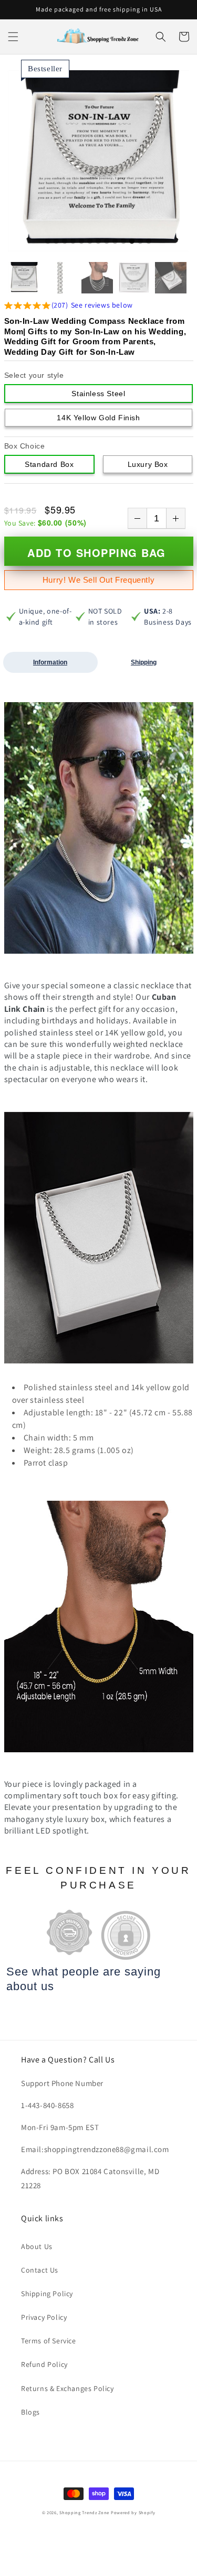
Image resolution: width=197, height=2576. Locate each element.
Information (50, 662)
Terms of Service (49, 2341)
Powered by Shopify (133, 2512)
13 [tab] (149, 242)
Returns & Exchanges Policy (68, 2388)
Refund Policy (44, 2364)
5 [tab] (81, 242)
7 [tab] (98, 242)
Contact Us (40, 2270)
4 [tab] (73, 242)
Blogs (30, 2412)
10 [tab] (123, 242)
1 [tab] (48, 242)
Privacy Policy (44, 2317)
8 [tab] (107, 242)
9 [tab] (115, 242)
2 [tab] (56, 242)
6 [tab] (90, 242)
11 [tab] (132, 242)
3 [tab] (65, 242)
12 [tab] (140, 242)
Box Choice (25, 446)
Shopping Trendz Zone (84, 2512)
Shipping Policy (47, 2294)
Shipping (144, 662)
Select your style (34, 375)
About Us (37, 2246)
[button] (13, 37)
